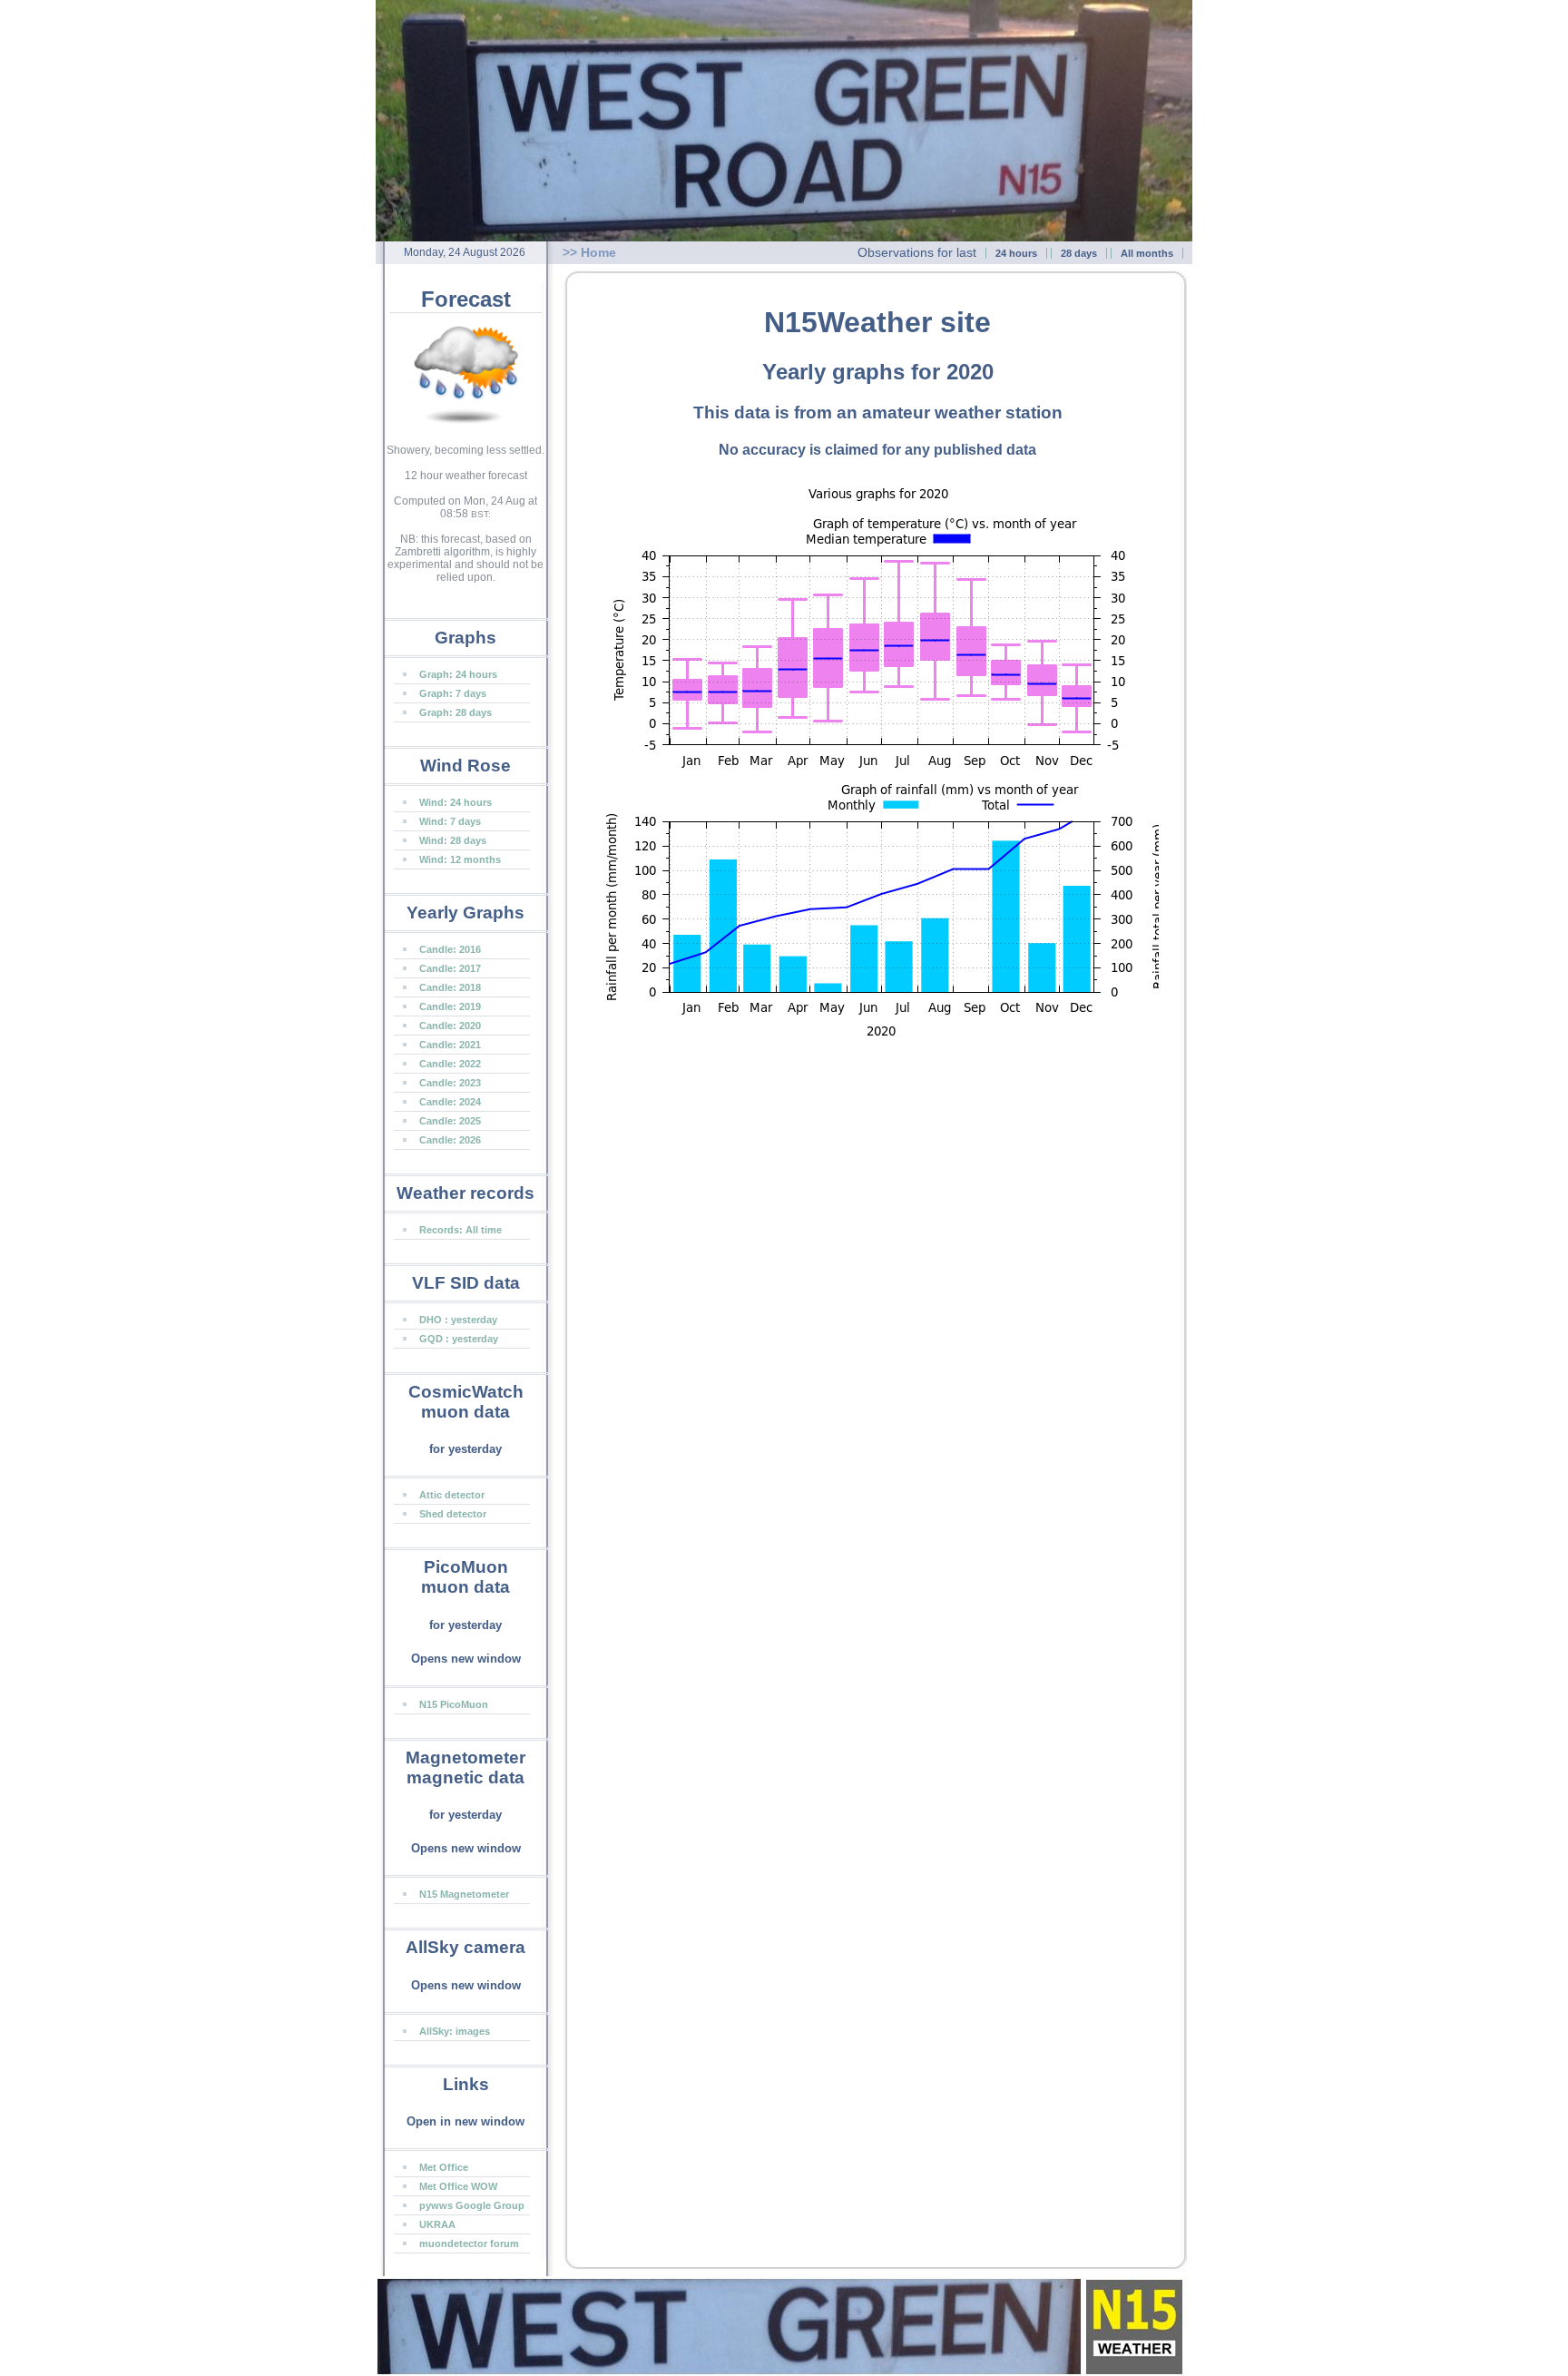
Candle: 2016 (450, 949)
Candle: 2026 (450, 1140)
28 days (1079, 253)
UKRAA (437, 2224)
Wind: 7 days (450, 821)
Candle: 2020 (450, 1026)
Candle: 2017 (450, 968)
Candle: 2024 (450, 1102)
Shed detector (453, 1514)
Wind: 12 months (460, 859)
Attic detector (452, 1495)
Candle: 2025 (450, 1121)
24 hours (1016, 253)
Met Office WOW (458, 2186)
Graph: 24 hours (458, 674)
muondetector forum (469, 2243)
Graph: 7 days (453, 693)
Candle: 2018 (450, 987)
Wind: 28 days (453, 840)
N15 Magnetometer (464, 1894)
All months (1147, 253)
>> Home (589, 252)
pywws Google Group (472, 2205)
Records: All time (461, 1230)
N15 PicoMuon (454, 1704)
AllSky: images (455, 2031)
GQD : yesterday (459, 1339)
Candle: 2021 (450, 1045)
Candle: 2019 (450, 1006)
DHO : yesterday (458, 1320)
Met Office (444, 2167)
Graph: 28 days (456, 712)
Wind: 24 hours (456, 802)
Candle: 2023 (450, 1083)
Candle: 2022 (450, 1064)
